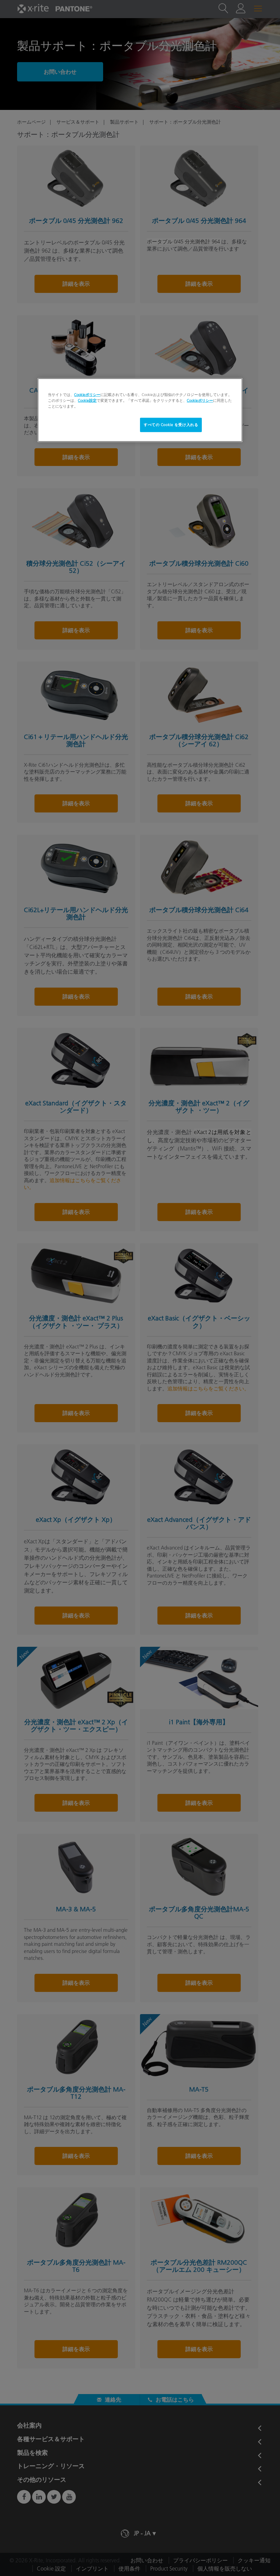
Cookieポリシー (87, 395)
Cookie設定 (87, 400)
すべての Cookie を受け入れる (171, 425)
